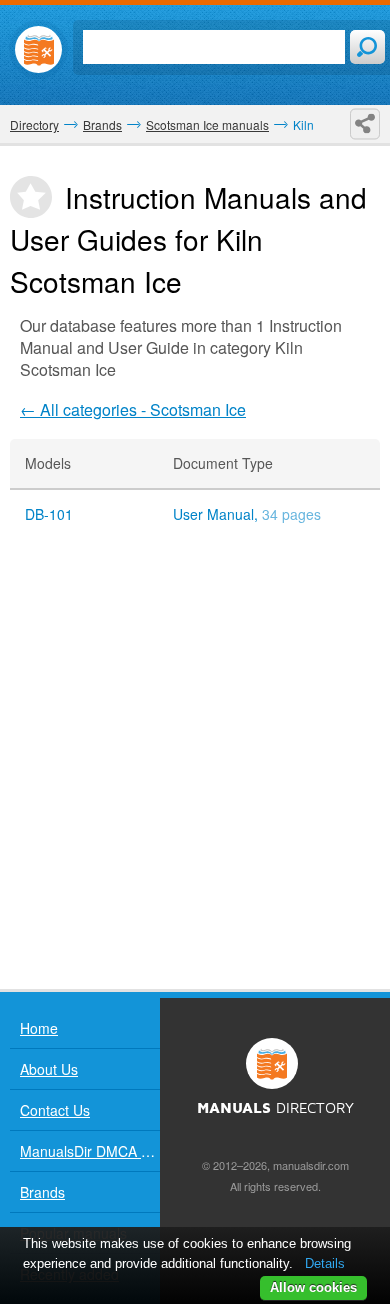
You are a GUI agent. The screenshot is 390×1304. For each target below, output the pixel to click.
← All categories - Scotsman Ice (133, 409)
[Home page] (38, 49)
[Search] (367, 47)
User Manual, (247, 514)
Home (39, 1028)
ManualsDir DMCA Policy (90, 1151)
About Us (49, 1069)
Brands (42, 1192)
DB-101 (49, 514)
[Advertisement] (195, 764)
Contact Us (55, 1110)
